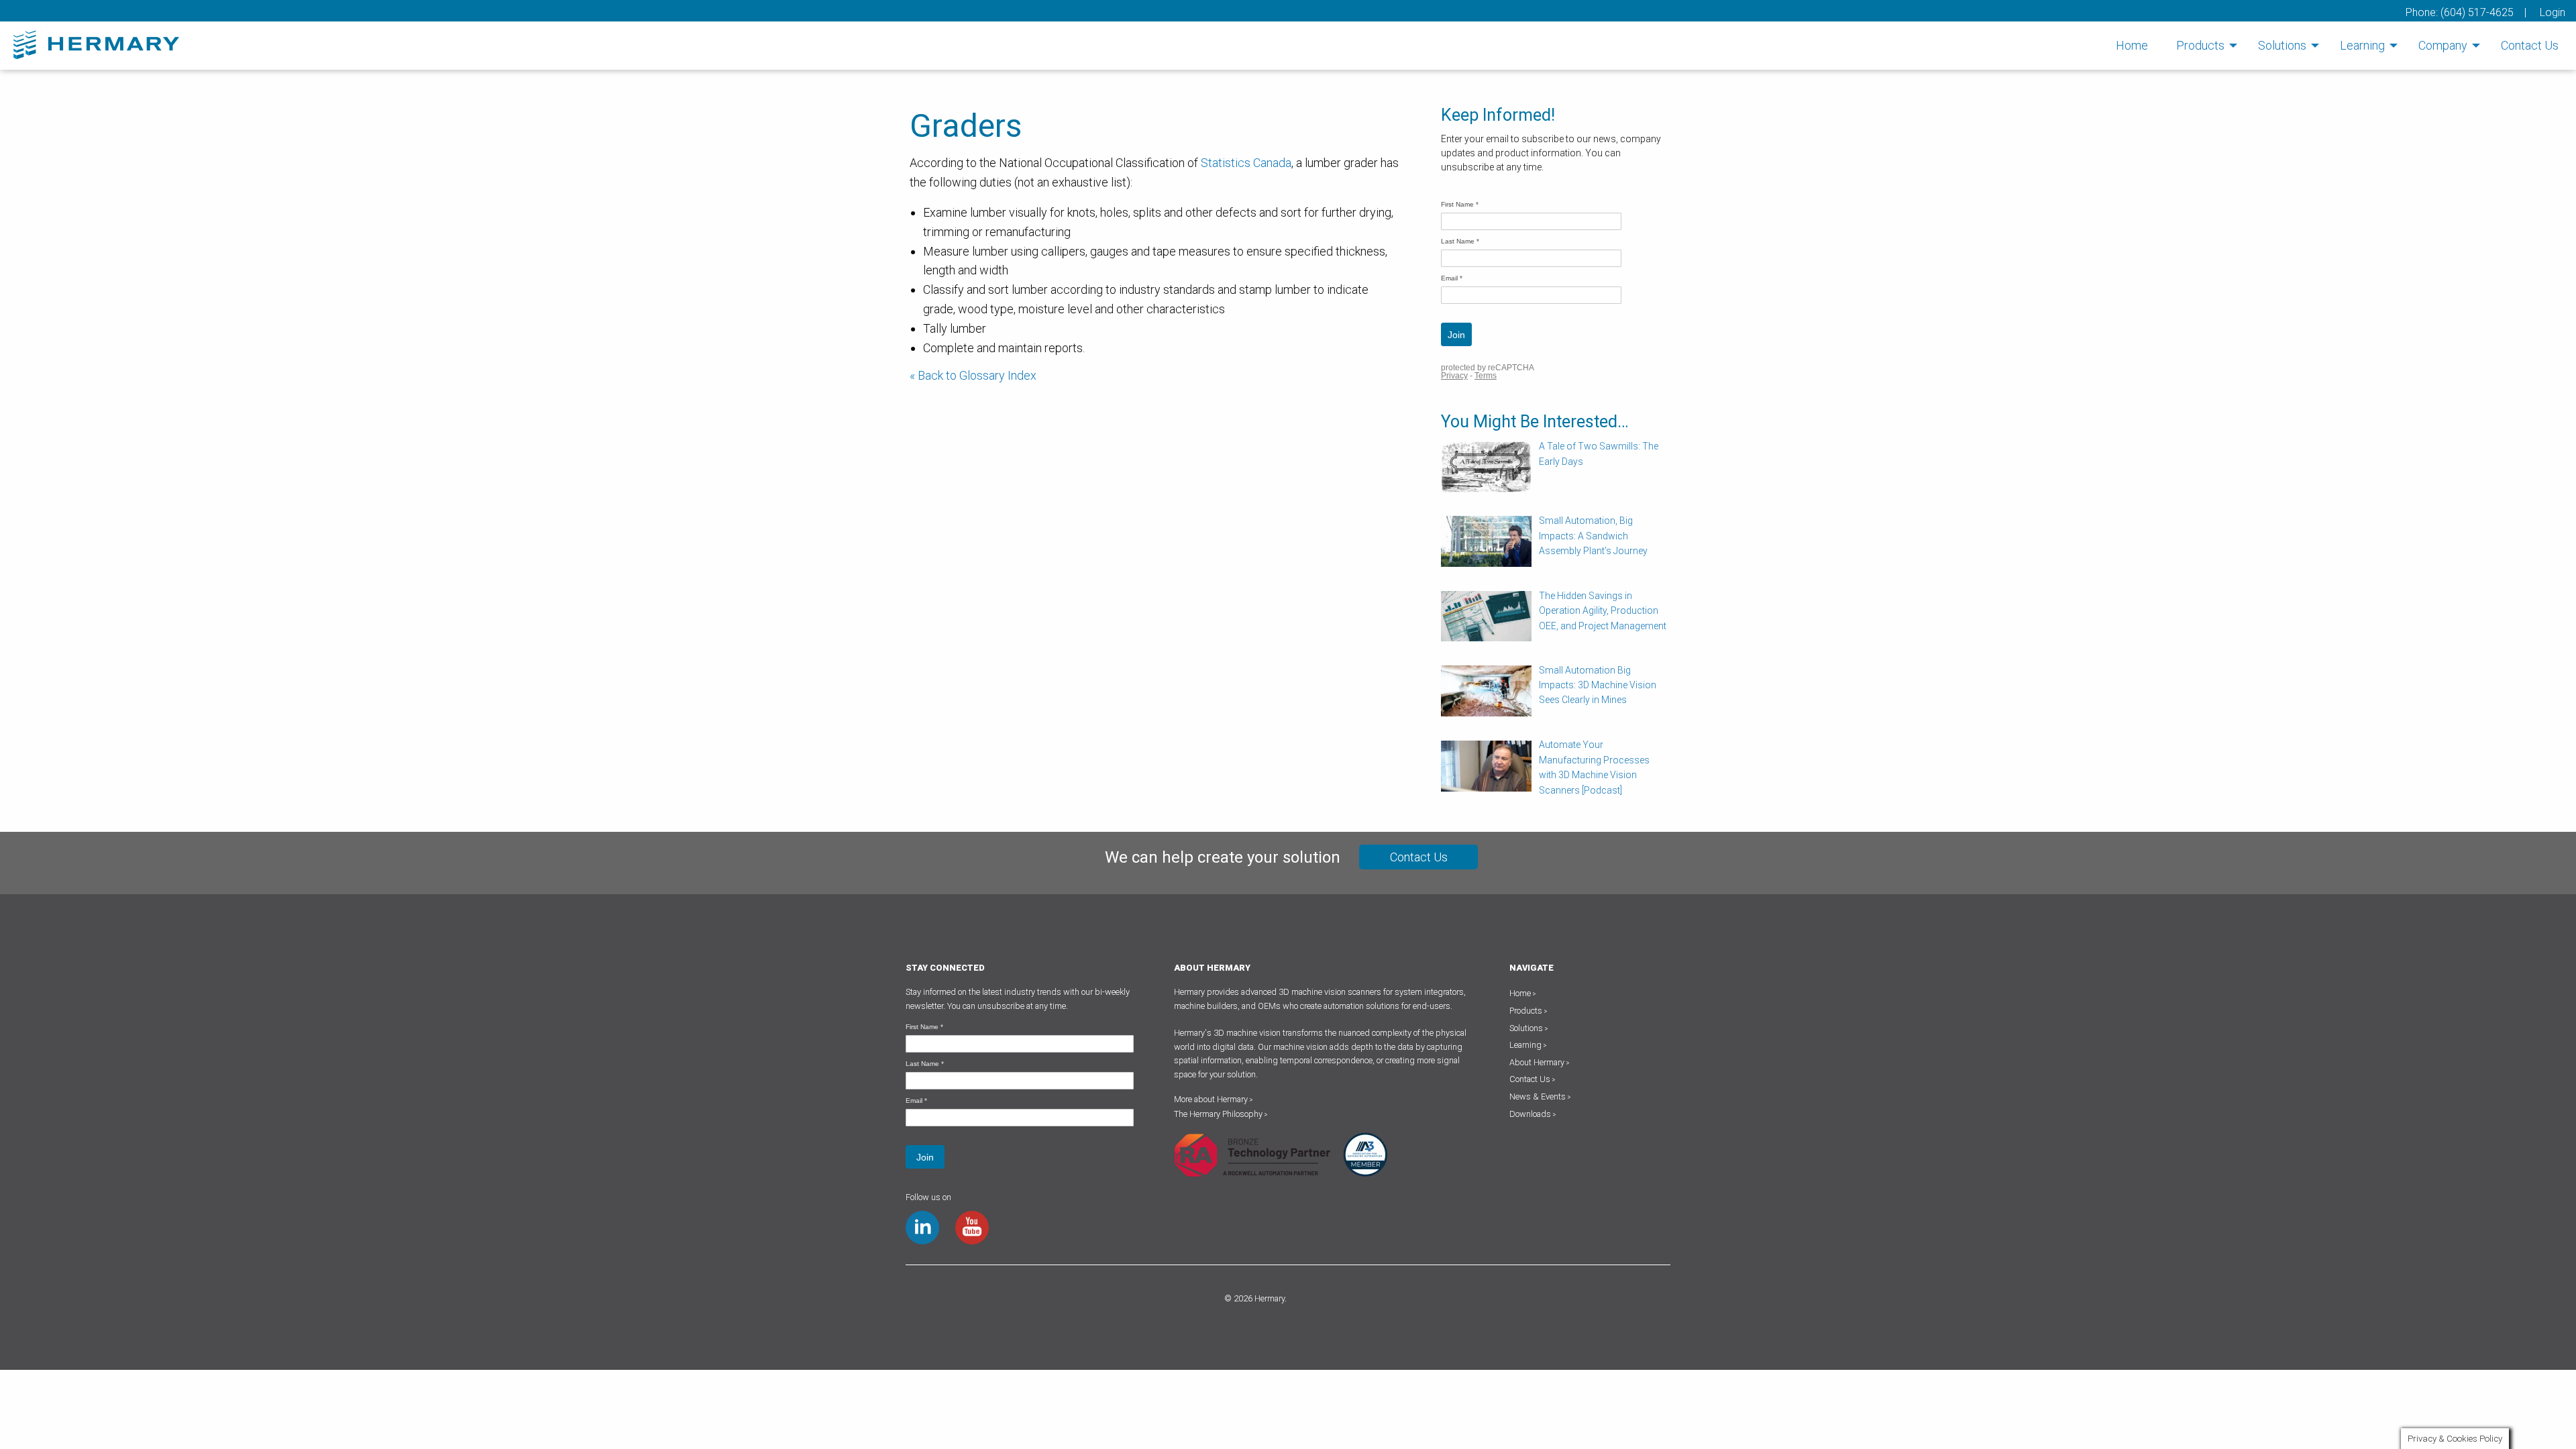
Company (2443, 45)
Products (2200, 45)
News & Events (1538, 1096)
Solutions (2282, 45)
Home (2132, 45)
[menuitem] (2132, 46)
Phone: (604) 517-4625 (2460, 12)
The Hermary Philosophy (1221, 1114)
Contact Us (2530, 45)
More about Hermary (1214, 1099)
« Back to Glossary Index (973, 375)
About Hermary (1537, 1062)
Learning (2362, 45)
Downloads (1530, 1114)
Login (2553, 12)
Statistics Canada (1246, 163)
